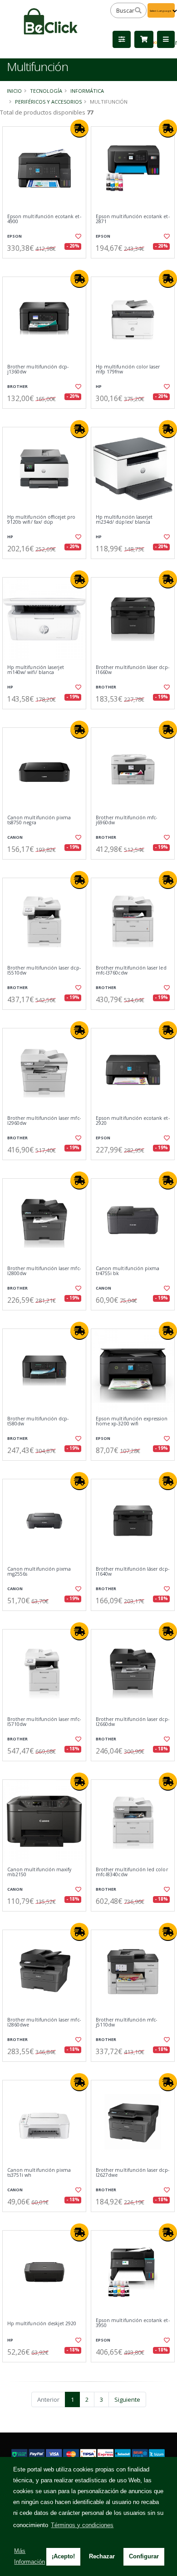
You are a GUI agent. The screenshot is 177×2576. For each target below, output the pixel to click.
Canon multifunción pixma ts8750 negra (39, 820)
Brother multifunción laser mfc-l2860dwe (44, 2023)
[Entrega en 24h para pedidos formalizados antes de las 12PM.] (79, 129)
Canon (15, 837)
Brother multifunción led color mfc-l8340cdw (132, 1872)
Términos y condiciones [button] (82, 2525)
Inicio (14, 91)
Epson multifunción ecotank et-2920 (133, 1121)
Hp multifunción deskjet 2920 (42, 2324)
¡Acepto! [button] (63, 2556)
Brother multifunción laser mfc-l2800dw (44, 1271)
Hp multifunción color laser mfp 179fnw (128, 370)
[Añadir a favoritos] (78, 236)
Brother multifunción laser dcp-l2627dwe (133, 2173)
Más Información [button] (29, 2556)
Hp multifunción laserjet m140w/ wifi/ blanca (36, 670)
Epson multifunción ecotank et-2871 (133, 219)
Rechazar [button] (102, 2556)
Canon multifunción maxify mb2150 (39, 1872)
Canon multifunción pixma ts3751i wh (39, 2173)
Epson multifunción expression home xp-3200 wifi (132, 1422)
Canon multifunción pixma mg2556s (39, 1572)
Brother (17, 386)
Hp (99, 386)
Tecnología (46, 91)
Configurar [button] (144, 2556)
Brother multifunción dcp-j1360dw (38, 370)
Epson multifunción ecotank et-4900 (44, 219)
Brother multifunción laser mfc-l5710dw (44, 1722)
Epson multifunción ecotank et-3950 (133, 2323)
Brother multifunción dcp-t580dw (38, 1422)
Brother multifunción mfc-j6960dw (126, 820)
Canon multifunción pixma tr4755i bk (128, 1271)
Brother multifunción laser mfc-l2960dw (44, 1121)
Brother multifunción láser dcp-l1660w (133, 670)
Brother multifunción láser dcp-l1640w (133, 1572)
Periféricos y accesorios (48, 102)
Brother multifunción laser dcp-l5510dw (44, 971)
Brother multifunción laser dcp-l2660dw (133, 1722)
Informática (87, 91)
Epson (15, 236)
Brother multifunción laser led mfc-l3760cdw (131, 971)
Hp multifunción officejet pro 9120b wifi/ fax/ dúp (42, 520)
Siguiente (127, 2399)
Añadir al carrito (47, 266)
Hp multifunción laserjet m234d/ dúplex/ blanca (124, 520)
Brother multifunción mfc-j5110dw (126, 2023)
